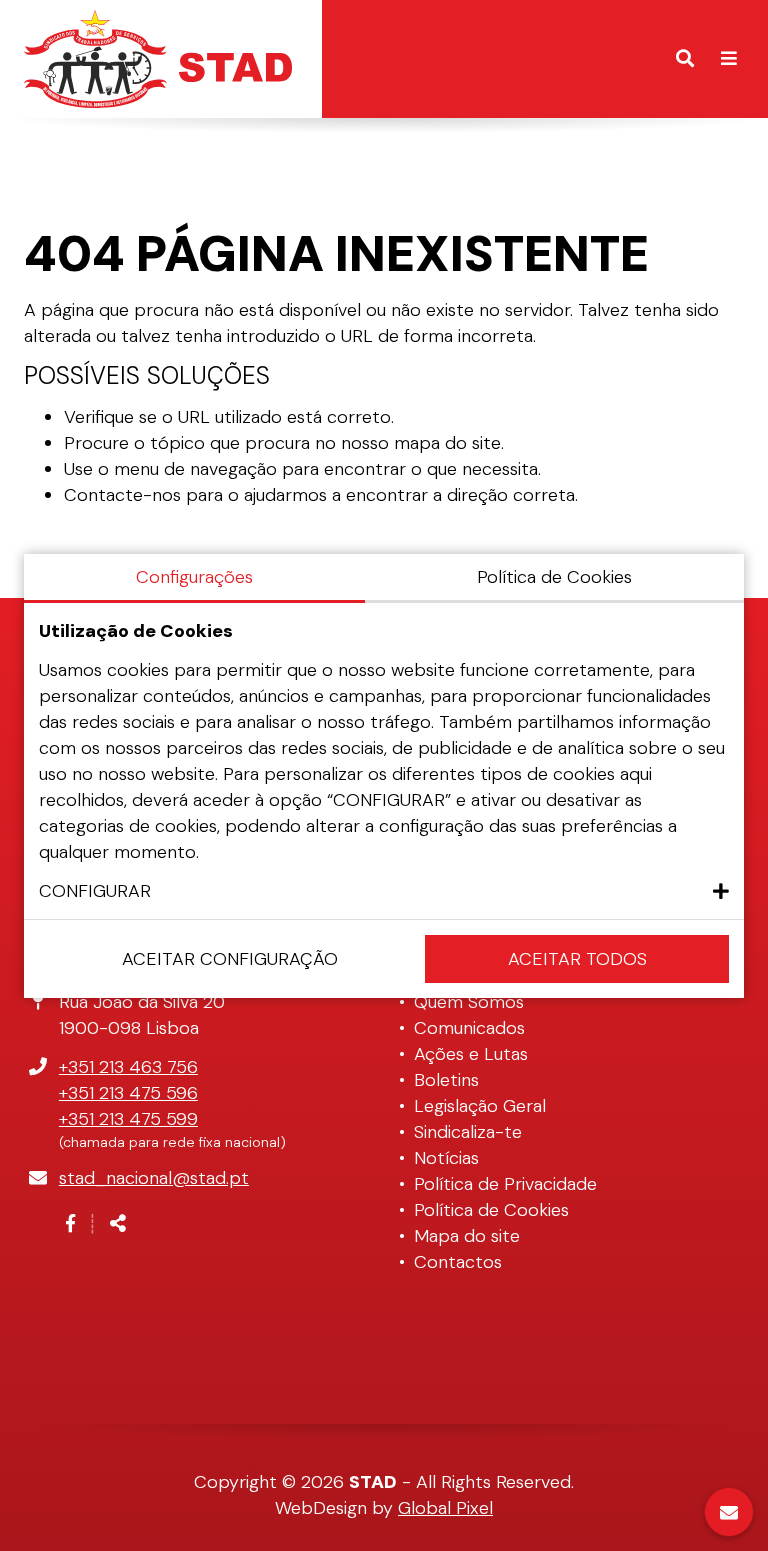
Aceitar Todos (577, 959)
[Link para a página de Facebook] (70, 1224)
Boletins (446, 1080)
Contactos (458, 1262)
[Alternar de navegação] (729, 59)
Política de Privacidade (505, 1184)
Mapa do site (467, 1236)
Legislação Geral (480, 1106)
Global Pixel (445, 1508)
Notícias (446, 1158)
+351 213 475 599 (128, 1119)
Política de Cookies (491, 1210)
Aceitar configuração (230, 959)
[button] (384, 891)
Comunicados (469, 1028)
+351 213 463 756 (128, 1067)
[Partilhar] (118, 1224)
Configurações (194, 577)
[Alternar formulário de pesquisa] (685, 59)
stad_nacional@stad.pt (154, 1178)
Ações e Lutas (471, 1054)
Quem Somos (469, 1002)
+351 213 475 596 (128, 1093)
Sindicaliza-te (468, 1132)
